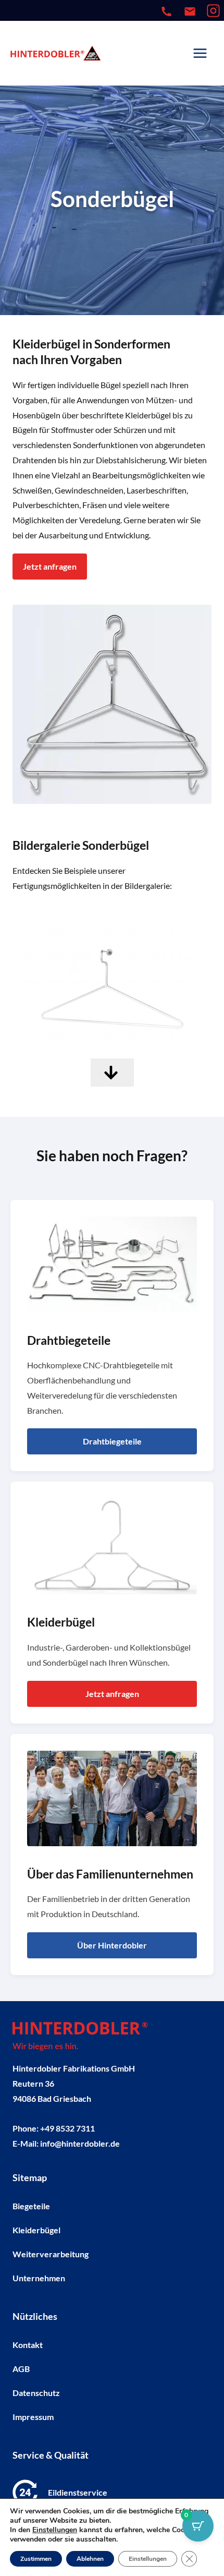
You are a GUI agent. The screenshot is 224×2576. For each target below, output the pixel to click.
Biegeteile (31, 2205)
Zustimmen (36, 2559)
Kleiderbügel (36, 2229)
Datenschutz (36, 2392)
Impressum (33, 2416)
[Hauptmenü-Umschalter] (200, 53)
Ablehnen (90, 2559)
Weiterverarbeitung (51, 2253)
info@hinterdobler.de (80, 2143)
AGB (21, 2368)
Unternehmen (39, 2277)
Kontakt (28, 2344)
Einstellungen (55, 2530)
